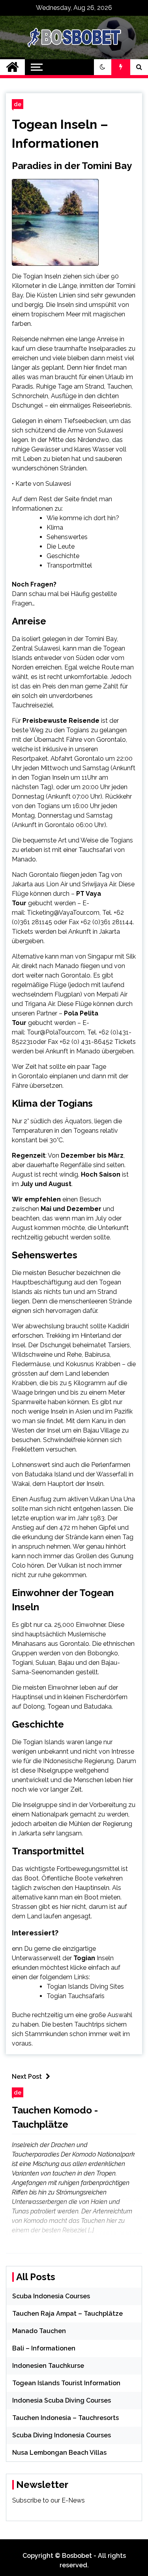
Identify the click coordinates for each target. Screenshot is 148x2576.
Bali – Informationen (44, 2348)
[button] (103, 67)
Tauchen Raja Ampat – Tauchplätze (67, 2314)
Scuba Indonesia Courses (51, 2296)
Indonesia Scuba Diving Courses (62, 2400)
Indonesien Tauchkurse (48, 2366)
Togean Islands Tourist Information (66, 2383)
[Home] (12, 67)
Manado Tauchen (39, 2331)
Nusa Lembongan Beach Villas (59, 2453)
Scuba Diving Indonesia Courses (62, 2435)
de (18, 104)
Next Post (27, 2077)
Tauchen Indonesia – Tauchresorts (66, 2418)
